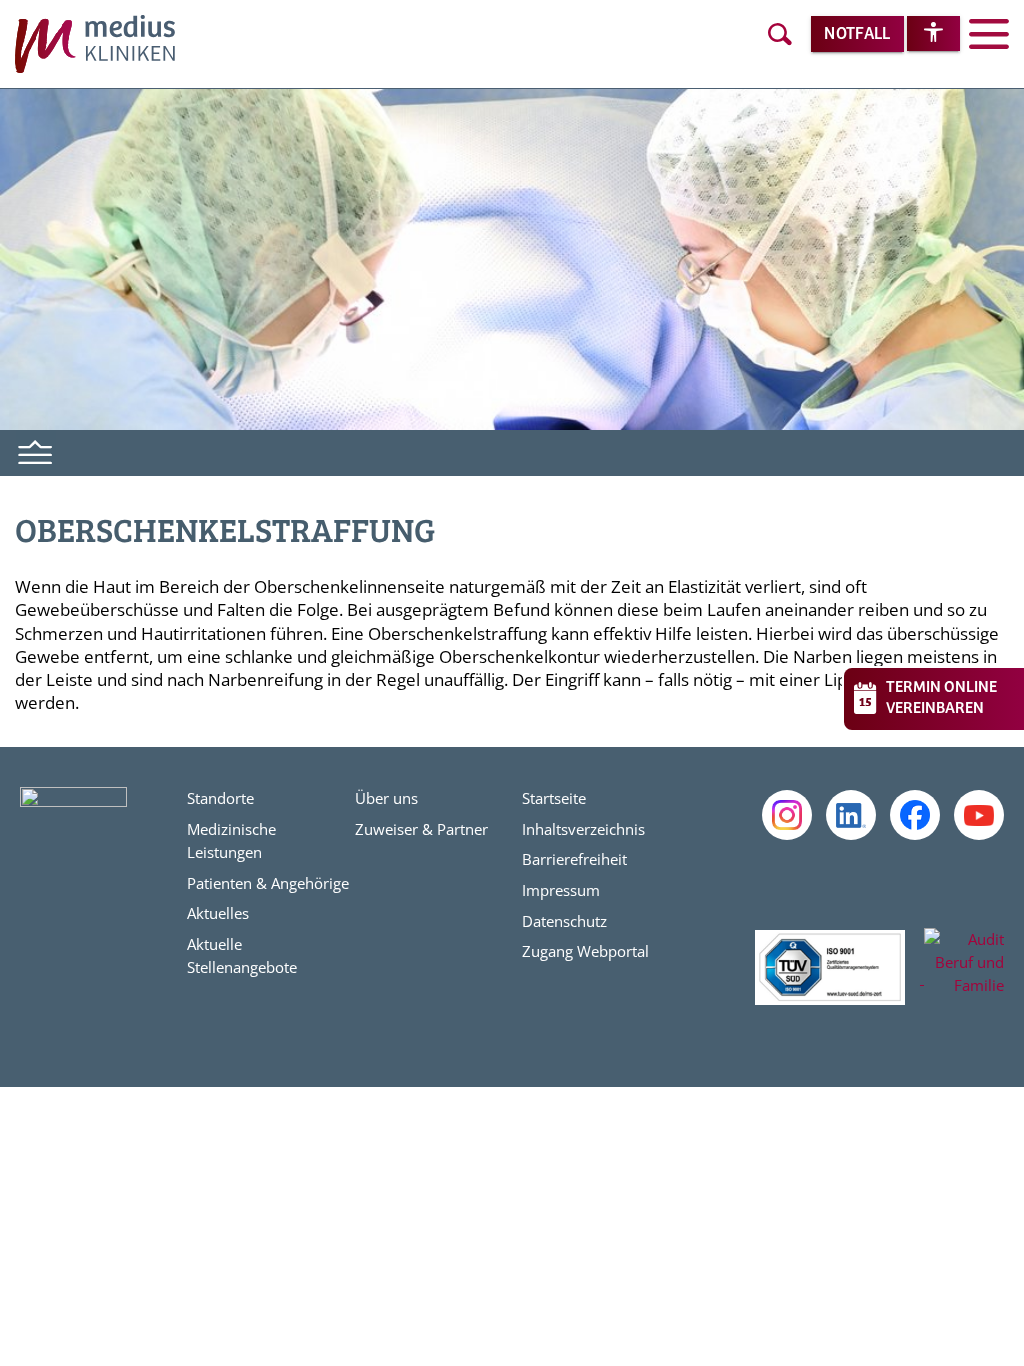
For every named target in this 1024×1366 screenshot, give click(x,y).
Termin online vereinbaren (941, 698)
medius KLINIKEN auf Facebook (915, 815)
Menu (36, 450)
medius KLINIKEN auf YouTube (979, 815)
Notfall (857, 34)
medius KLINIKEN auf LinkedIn (851, 815)
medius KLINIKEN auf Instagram (787, 815)
